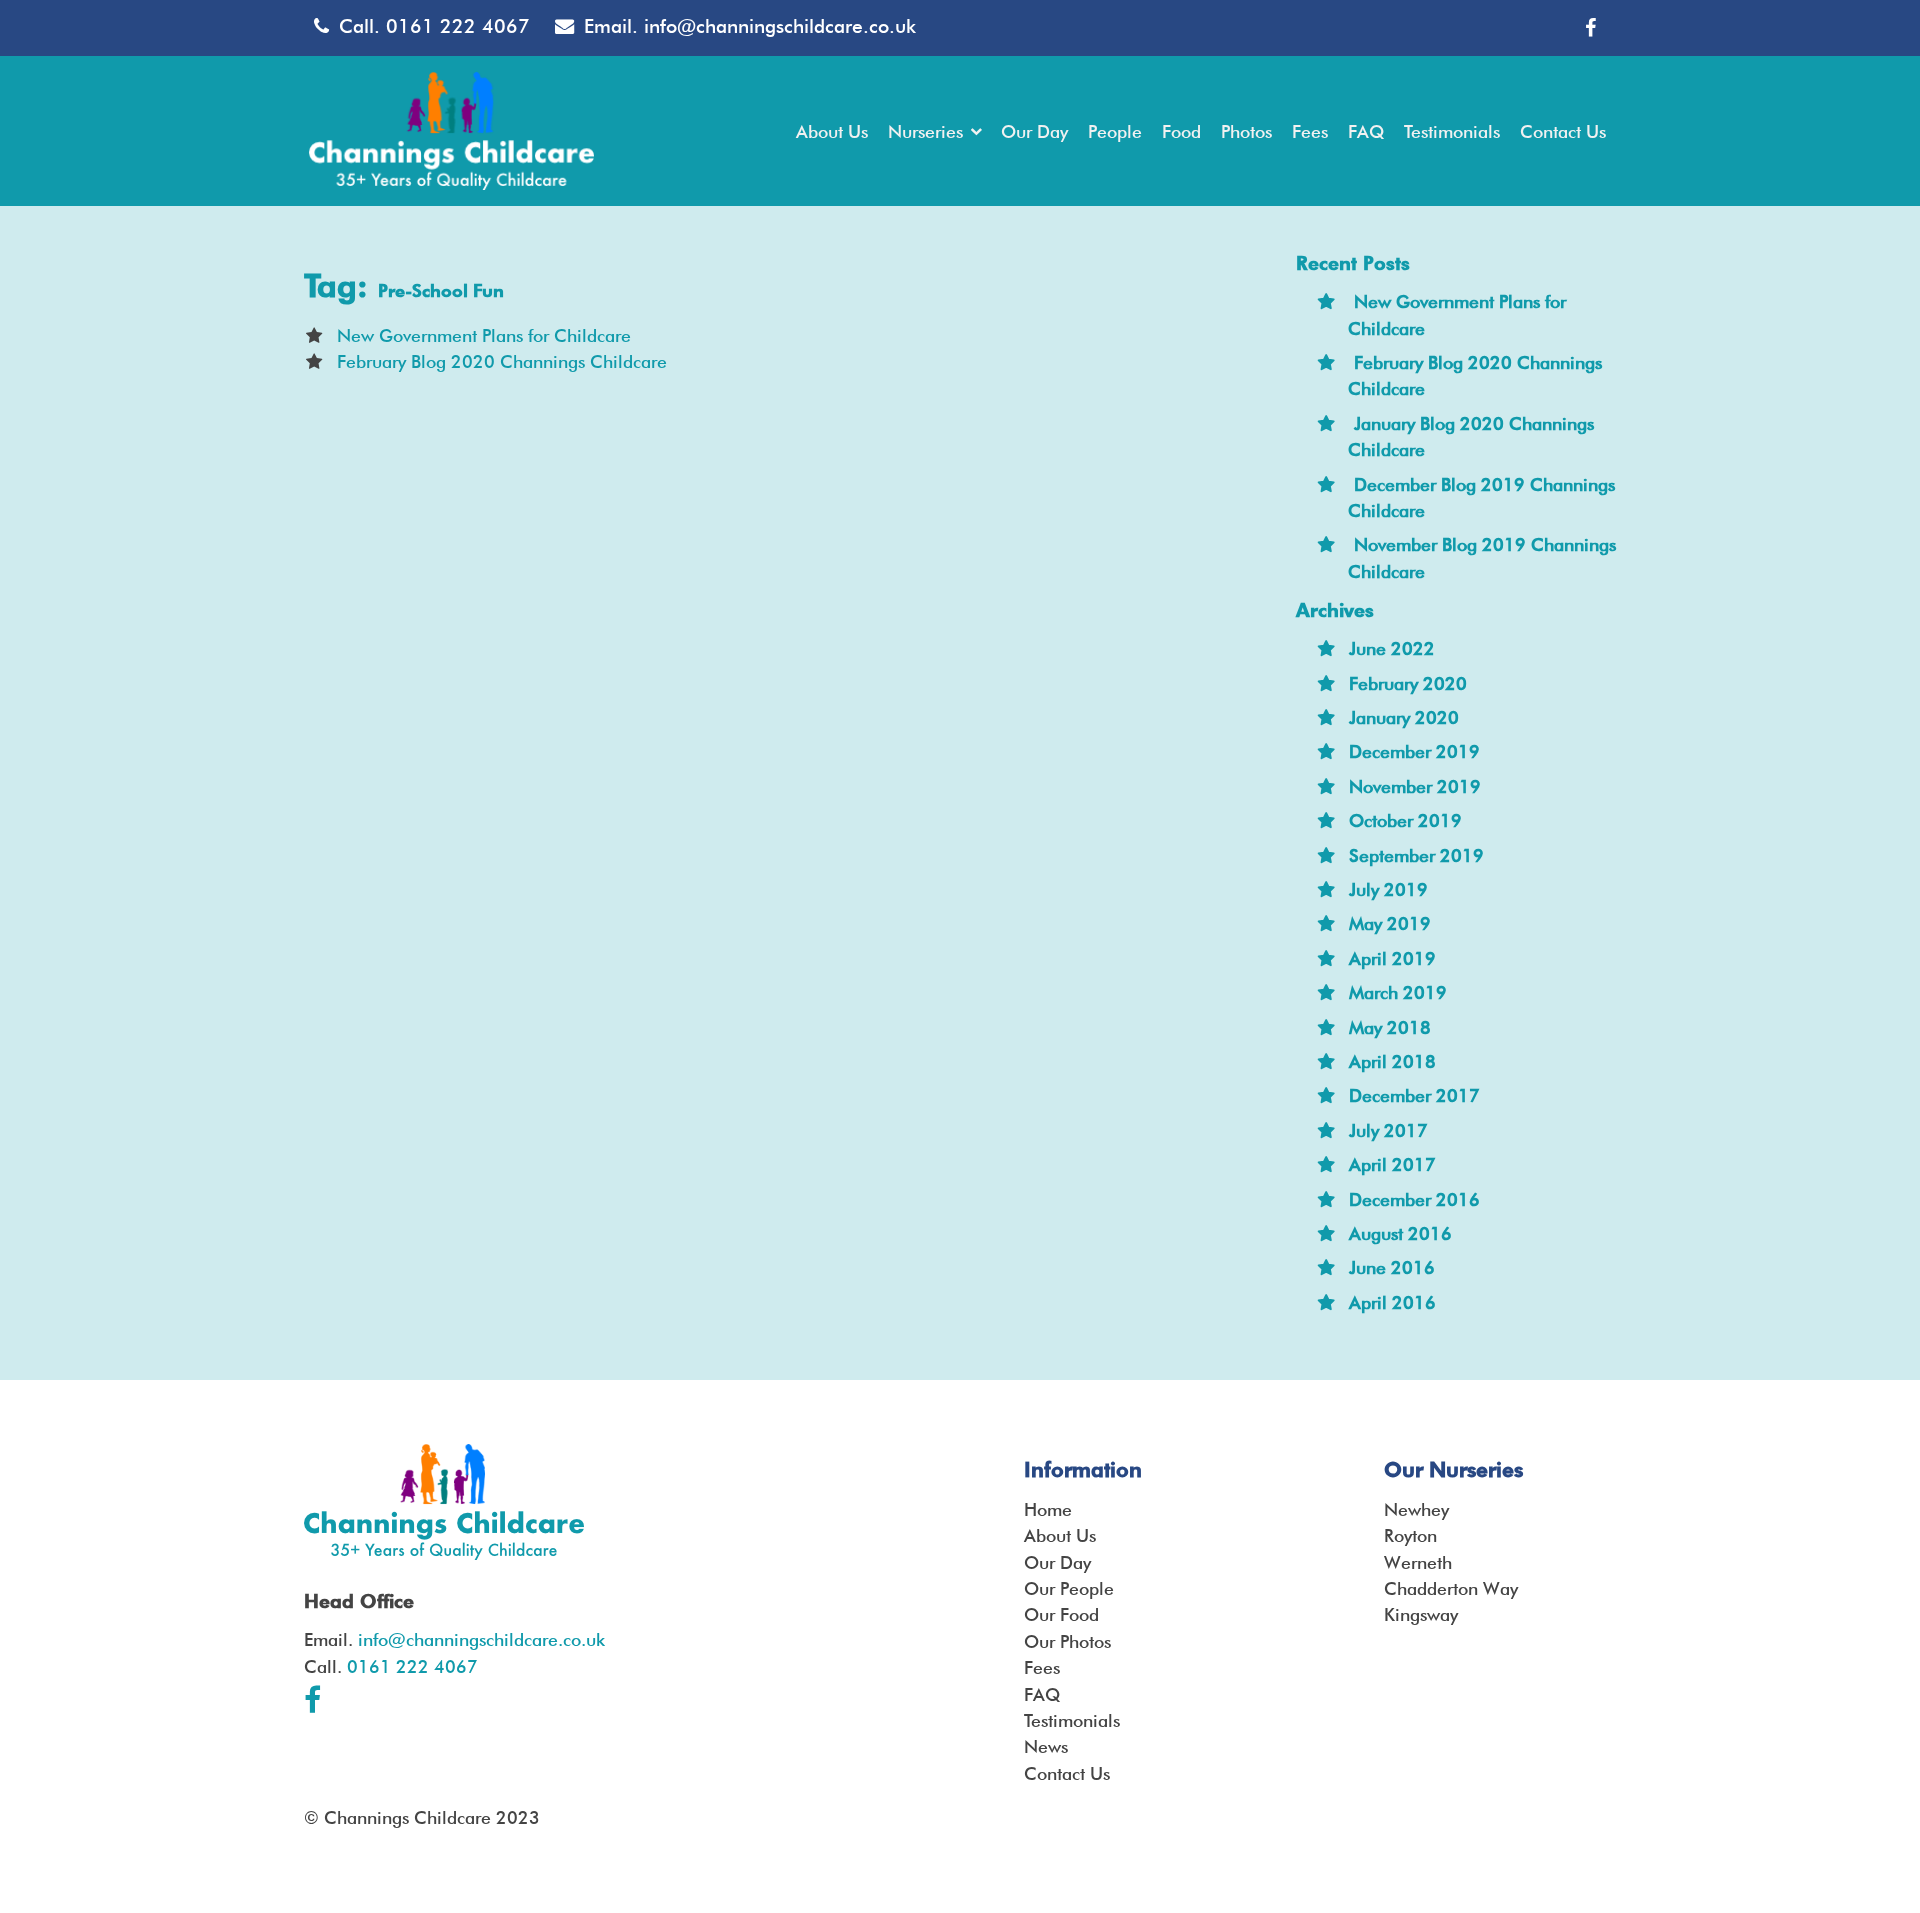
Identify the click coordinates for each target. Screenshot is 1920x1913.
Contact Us (1067, 1773)
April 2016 (1392, 1302)
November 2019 (1415, 786)
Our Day (1057, 1562)
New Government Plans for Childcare (484, 335)
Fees (1042, 1667)
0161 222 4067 (458, 26)
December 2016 (1414, 1199)
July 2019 (1388, 889)
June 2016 (1392, 1267)
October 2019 (1405, 820)
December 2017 (1414, 1095)
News (1046, 1746)
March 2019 (1398, 992)
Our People (1069, 1588)
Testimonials (1072, 1720)
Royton (1410, 1535)
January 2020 (1404, 717)
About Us (1060, 1535)
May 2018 (1390, 1027)
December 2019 (1414, 751)
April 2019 (1392, 958)
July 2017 (1388, 1130)
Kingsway (1421, 1614)
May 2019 (1390, 923)
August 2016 (1400, 1233)
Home (1048, 1509)
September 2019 (1416, 855)
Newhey (1416, 1509)
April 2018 (1392, 1061)
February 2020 (1408, 683)
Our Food (1061, 1614)
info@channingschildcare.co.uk (780, 26)
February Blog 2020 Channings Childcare (502, 361)
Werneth (1418, 1562)
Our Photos (1067, 1641)
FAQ (1042, 1694)
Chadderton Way (1451, 1588)
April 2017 (1392, 1164)
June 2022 (1392, 648)
